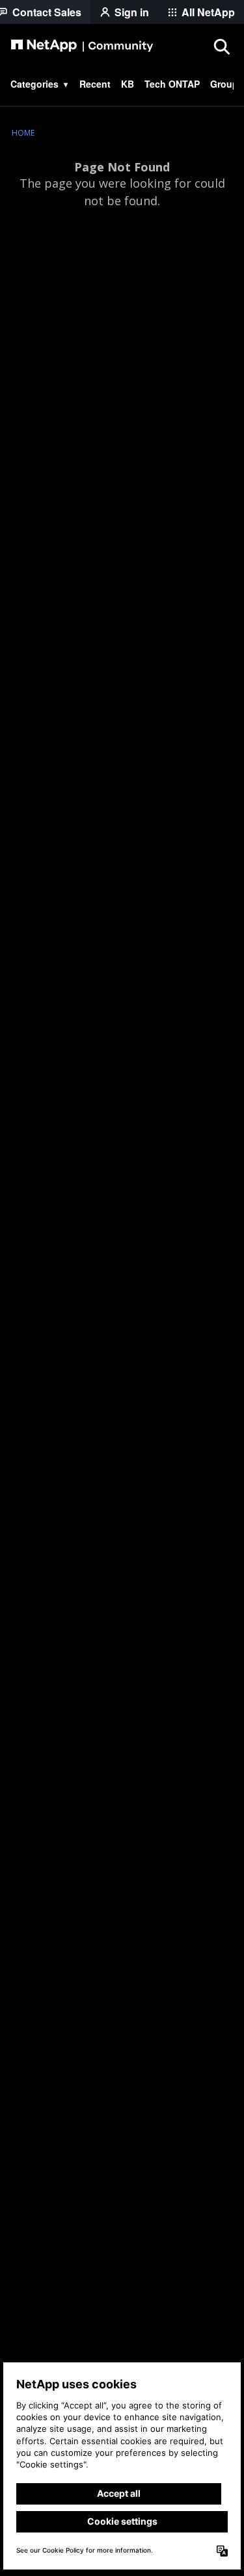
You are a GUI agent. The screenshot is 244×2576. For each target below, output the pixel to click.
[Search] (221, 46)
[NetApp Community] (82, 46)
